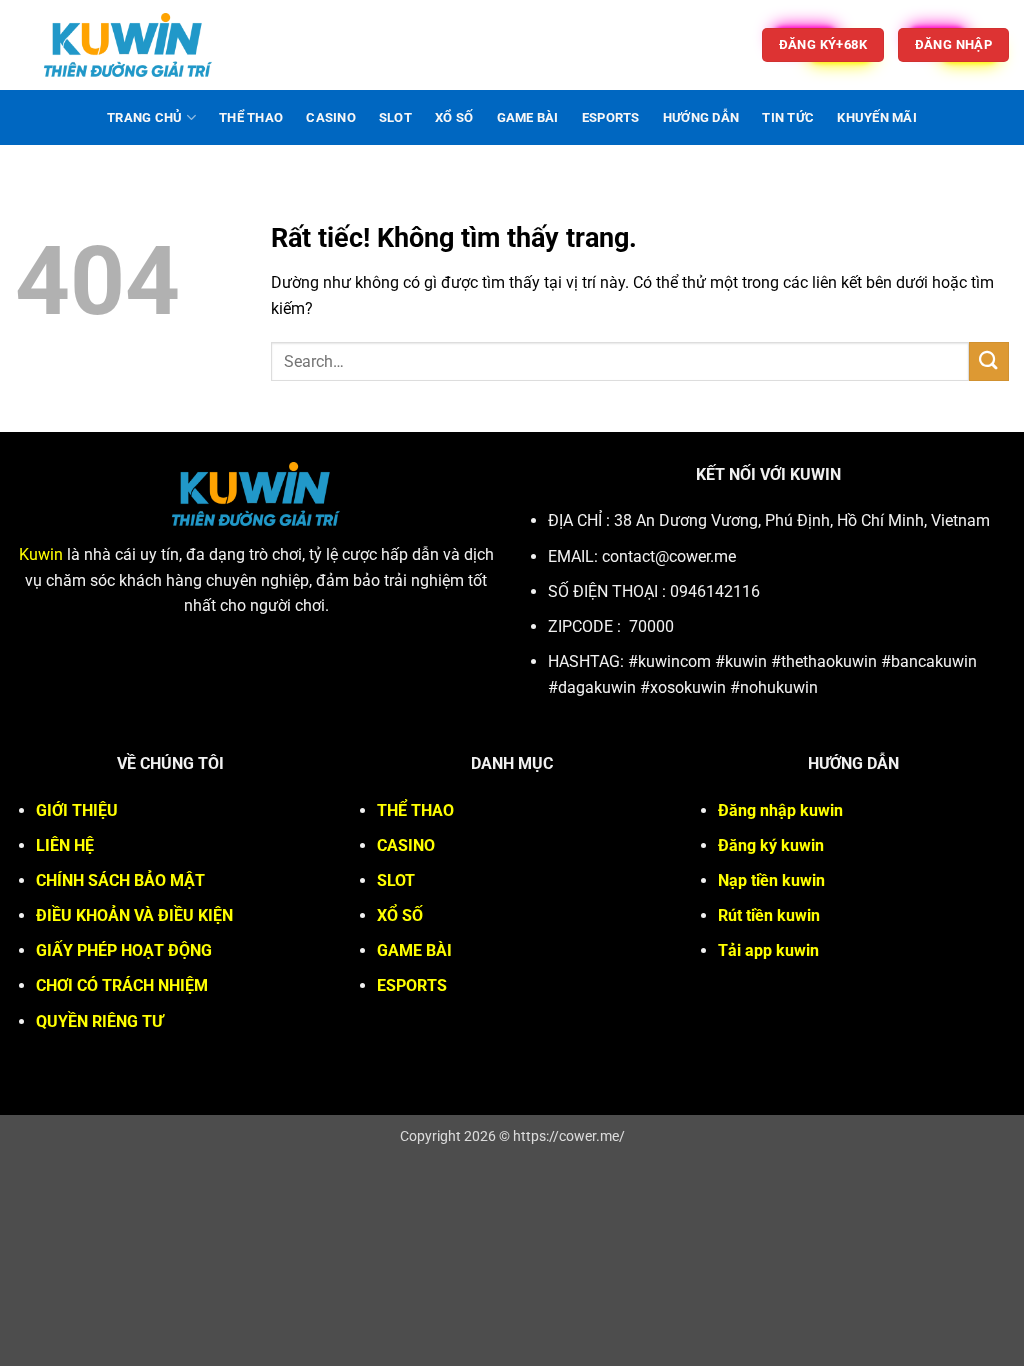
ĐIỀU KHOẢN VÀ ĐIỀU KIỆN (134, 915)
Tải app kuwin (768, 950)
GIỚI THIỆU (77, 810)
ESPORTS (611, 117)
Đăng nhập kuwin (780, 810)
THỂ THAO (251, 117)
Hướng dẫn (701, 117)
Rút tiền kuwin (769, 915)
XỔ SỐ (454, 117)
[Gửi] (989, 361)
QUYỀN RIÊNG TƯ (99, 1021)
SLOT (395, 117)
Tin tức (788, 117)
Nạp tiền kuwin (771, 880)
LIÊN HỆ (65, 845)
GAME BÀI (528, 117)
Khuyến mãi (877, 117)
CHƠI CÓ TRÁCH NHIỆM (122, 985)
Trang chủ (144, 117)
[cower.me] (128, 45)
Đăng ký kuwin (771, 845)
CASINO (331, 117)
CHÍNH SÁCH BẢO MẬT (120, 880)
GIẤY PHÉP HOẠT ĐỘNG (124, 950)
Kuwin (41, 554)
